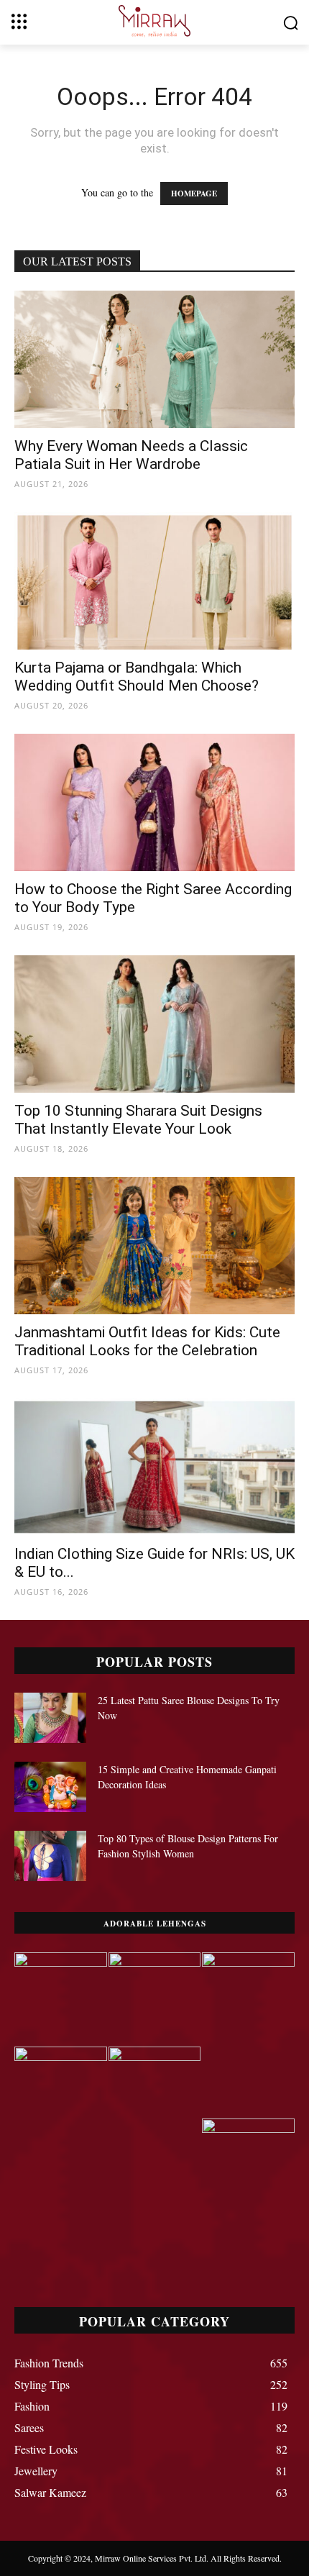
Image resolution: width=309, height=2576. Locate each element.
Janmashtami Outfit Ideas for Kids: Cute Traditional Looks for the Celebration (147, 1341)
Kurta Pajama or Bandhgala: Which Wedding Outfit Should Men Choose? (137, 677)
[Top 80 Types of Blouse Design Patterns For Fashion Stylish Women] (50, 1856)
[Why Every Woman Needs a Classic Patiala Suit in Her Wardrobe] (154, 359)
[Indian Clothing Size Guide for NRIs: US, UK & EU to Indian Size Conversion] (154, 1467)
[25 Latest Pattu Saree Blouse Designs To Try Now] (50, 1718)
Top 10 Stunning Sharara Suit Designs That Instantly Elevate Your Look (138, 1120)
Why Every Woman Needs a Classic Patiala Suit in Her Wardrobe (131, 455)
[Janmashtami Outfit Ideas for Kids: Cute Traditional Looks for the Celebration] (154, 1246)
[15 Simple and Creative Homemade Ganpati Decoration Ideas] (50, 1787)
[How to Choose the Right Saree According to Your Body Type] (154, 802)
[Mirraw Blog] (154, 21)
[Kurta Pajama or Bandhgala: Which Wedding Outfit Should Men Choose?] (154, 581)
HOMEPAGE (194, 194)
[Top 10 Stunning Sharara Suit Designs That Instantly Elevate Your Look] (154, 1024)
